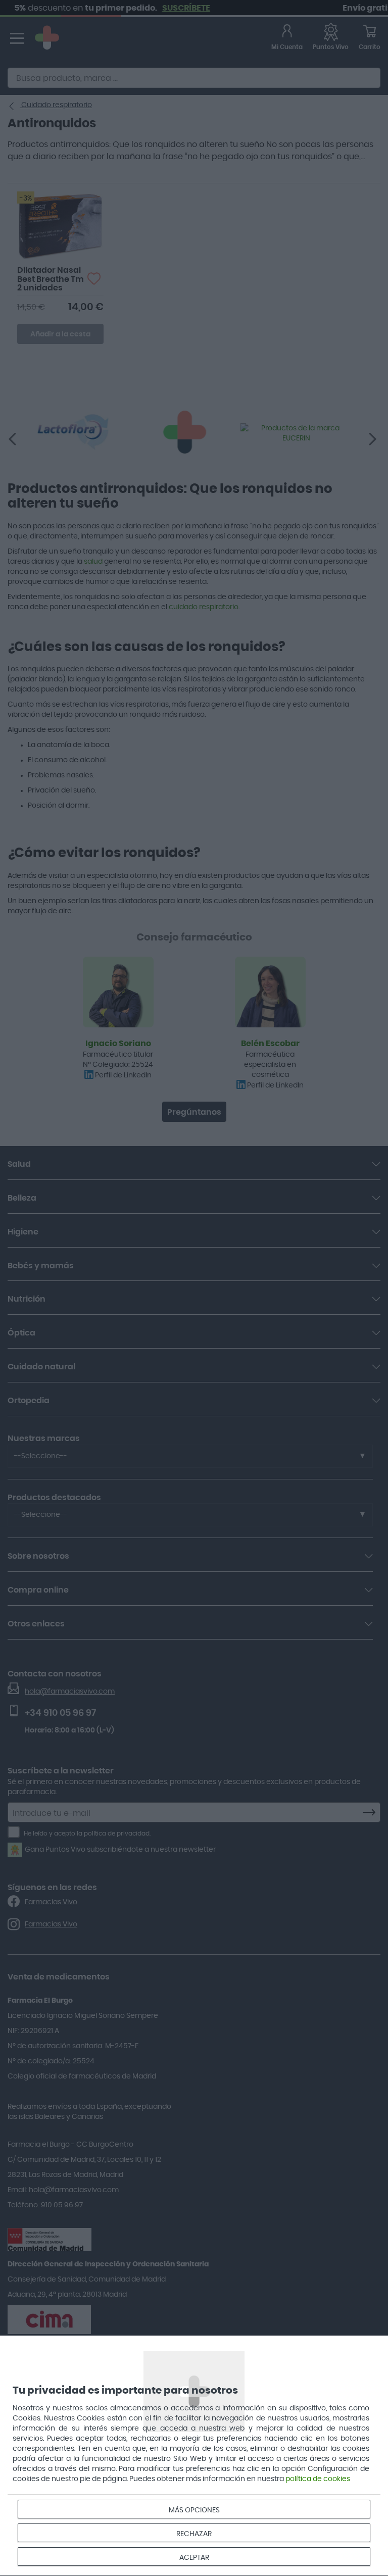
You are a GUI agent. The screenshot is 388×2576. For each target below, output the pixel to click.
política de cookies (318, 2479)
